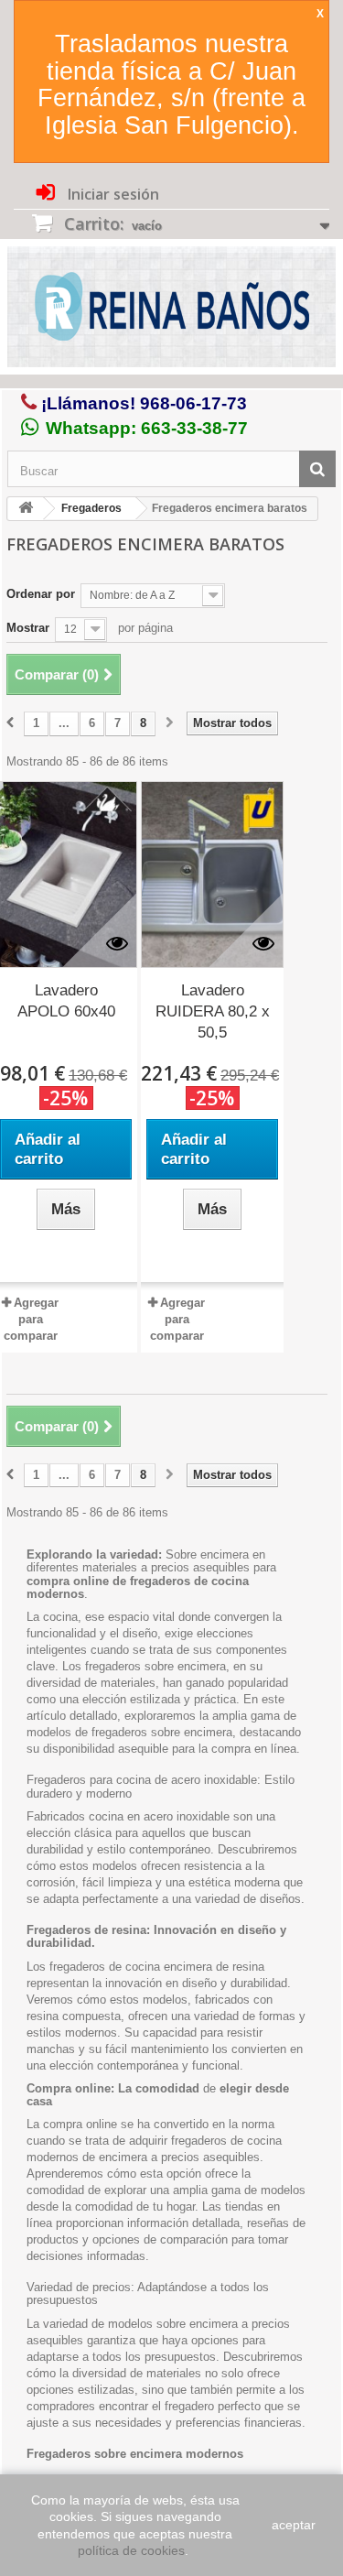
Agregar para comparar (31, 1319)
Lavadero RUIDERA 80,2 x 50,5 (213, 1011)
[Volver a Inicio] (26, 509)
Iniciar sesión (112, 194)
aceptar (294, 2525)
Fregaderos (91, 508)
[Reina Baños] (171, 311)
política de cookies (131, 2550)
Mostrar (28, 628)
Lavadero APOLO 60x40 (66, 1001)
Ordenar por (41, 594)
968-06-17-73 (193, 403)
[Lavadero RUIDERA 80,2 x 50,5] (212, 875)
